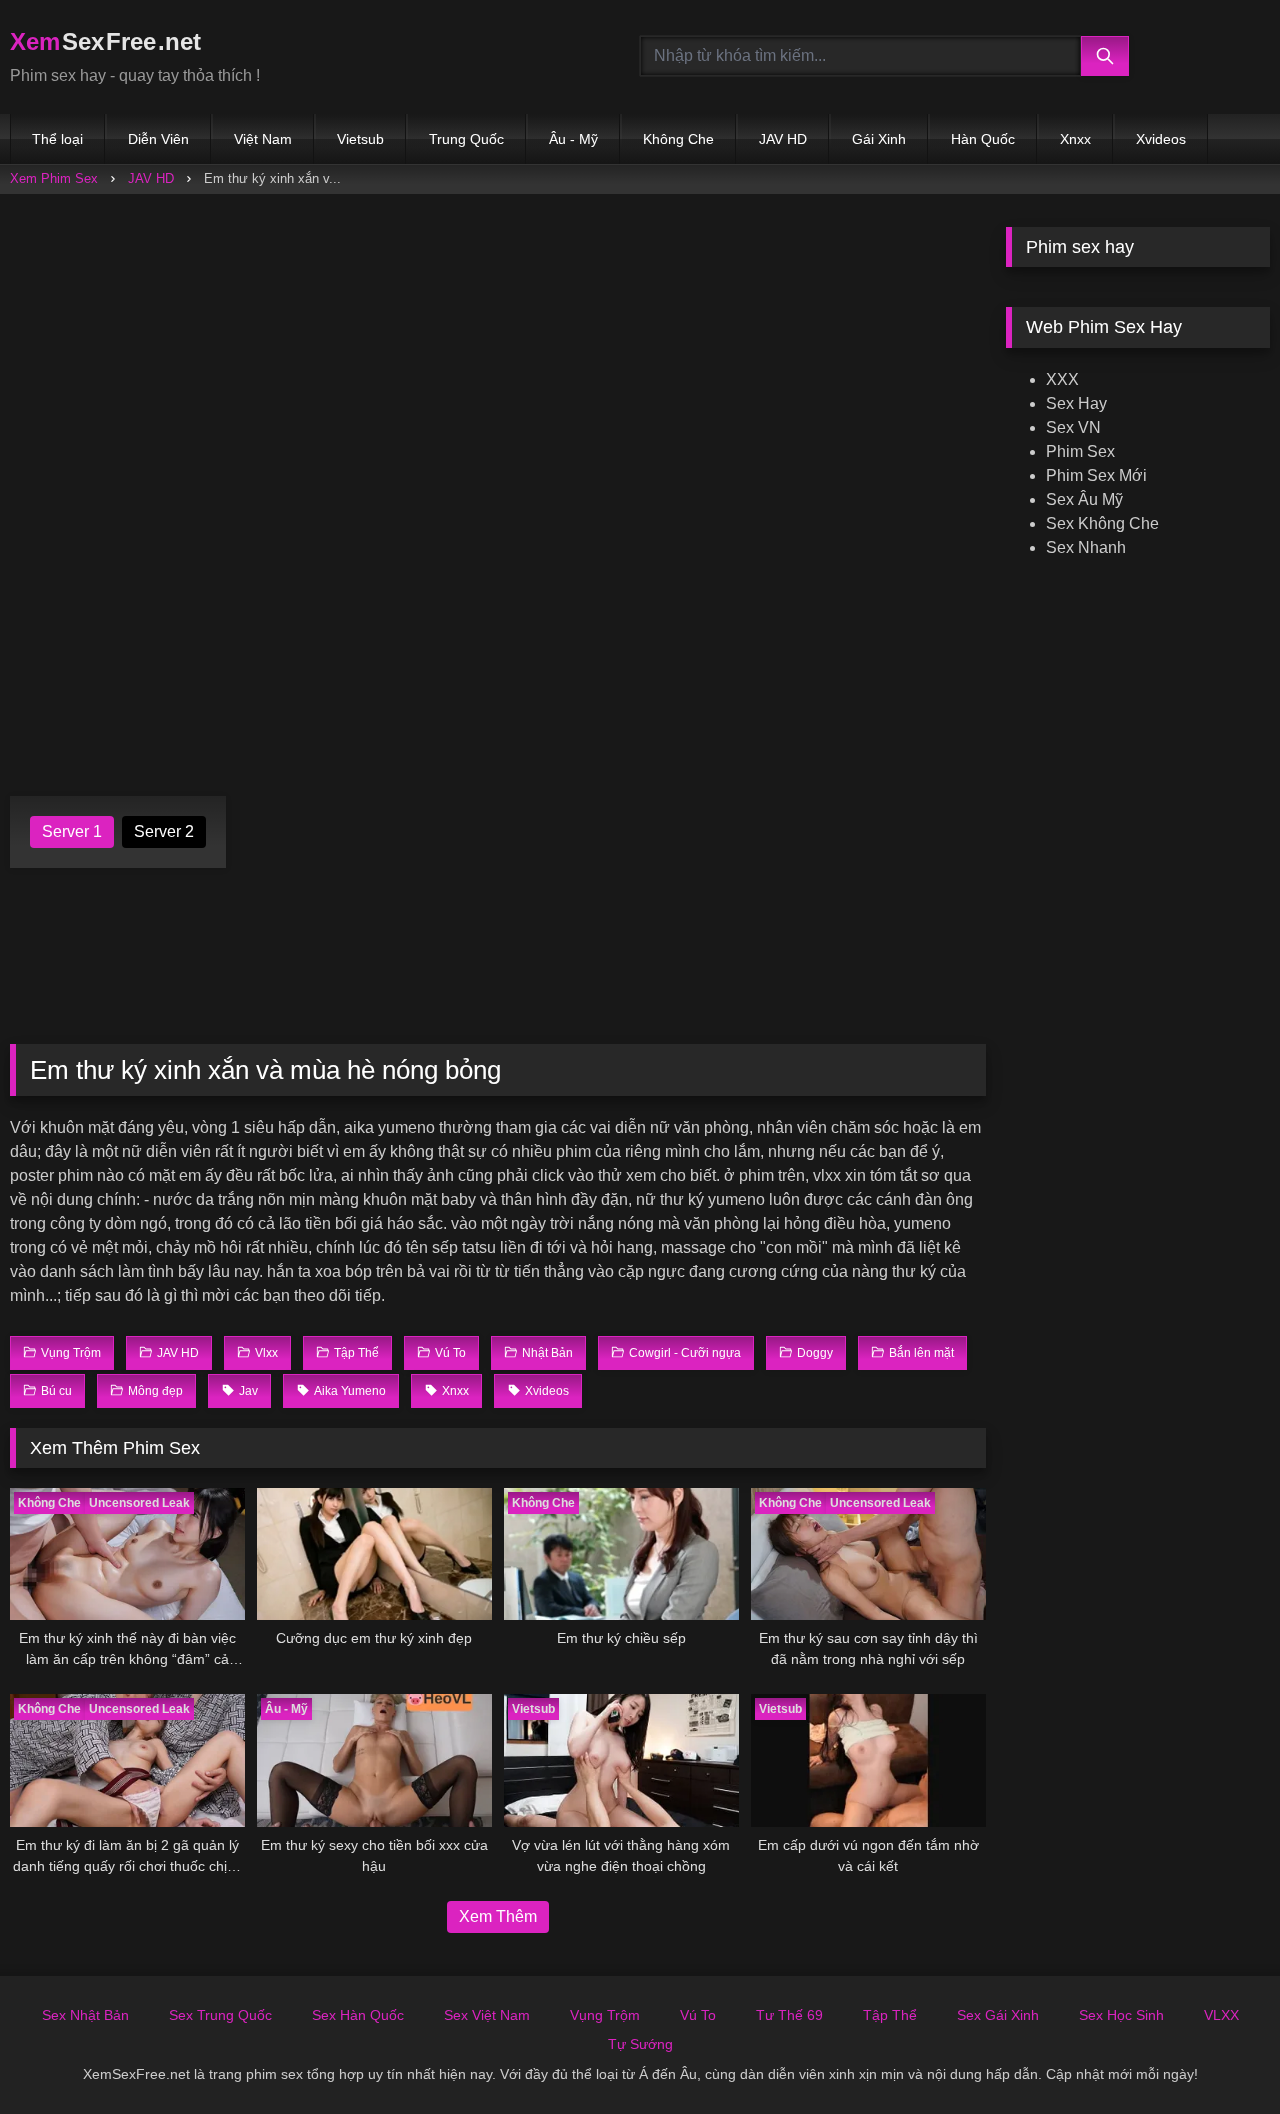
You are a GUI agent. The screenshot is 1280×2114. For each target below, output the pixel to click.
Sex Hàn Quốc (358, 2015)
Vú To (698, 2015)
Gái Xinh (879, 139)
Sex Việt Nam (487, 2015)
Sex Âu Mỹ (1084, 499)
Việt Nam (263, 139)
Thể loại (57, 139)
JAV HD (783, 139)
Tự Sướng (640, 2044)
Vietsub (360, 139)
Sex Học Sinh (1121, 2015)
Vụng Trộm (605, 2015)
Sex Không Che (1102, 523)
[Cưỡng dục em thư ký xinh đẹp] (374, 1554)
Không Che (678, 139)
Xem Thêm (498, 1916)
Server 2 (164, 831)
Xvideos (1161, 139)
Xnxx (1075, 139)
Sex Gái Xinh (998, 2015)
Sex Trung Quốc (220, 2015)
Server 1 (72, 831)
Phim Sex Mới (1096, 475)
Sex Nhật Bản (85, 2015)
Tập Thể (890, 2015)
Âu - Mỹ (573, 139)
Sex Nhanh (1086, 547)
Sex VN (1073, 427)
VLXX (1221, 2015)
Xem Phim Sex (54, 178)
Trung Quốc (466, 139)
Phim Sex (1080, 451)
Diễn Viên (158, 139)
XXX (1062, 379)
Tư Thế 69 (789, 2015)
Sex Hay (1076, 403)
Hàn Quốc (983, 139)
